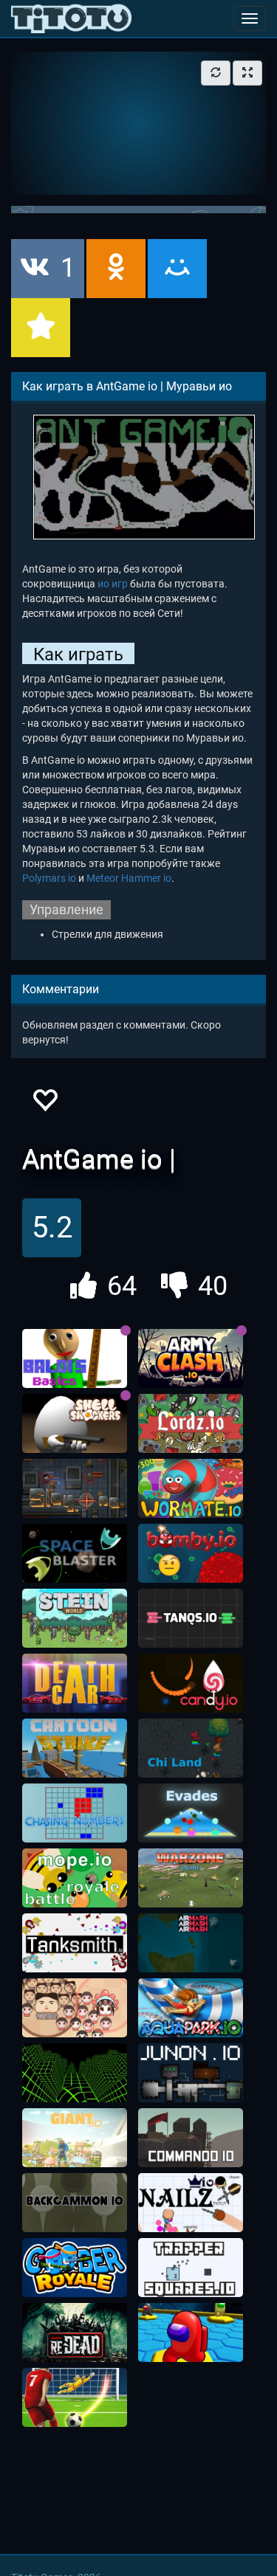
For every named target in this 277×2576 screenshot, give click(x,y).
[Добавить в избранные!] (44, 1104)
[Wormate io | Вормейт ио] (191, 1488)
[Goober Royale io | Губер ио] (75, 2268)
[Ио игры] (71, 18)
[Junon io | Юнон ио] (191, 2073)
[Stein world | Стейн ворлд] (75, 1618)
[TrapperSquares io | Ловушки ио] (191, 2268)
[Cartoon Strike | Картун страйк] (75, 1748)
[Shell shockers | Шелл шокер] (75, 1423)
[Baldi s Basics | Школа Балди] (75, 1358)
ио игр (113, 584)
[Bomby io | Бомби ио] (191, 1553)
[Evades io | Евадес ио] (191, 1813)
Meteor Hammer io (129, 878)
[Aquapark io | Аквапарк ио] (191, 2008)
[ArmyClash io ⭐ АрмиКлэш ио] (191, 1358)
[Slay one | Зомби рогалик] (75, 1488)
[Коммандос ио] (191, 2138)
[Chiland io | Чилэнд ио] (191, 1748)
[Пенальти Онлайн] (75, 2397)
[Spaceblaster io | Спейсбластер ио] (75, 1553)
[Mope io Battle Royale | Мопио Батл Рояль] (75, 1878)
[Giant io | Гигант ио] (75, 2138)
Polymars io (49, 878)
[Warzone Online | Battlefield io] (191, 1878)
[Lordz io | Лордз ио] (191, 1423)
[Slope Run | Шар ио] (75, 2073)
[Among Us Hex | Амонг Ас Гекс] (191, 2332)
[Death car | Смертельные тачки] (75, 1683)
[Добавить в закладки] (41, 328)
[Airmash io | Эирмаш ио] (191, 1943)
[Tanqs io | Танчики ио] (191, 1618)
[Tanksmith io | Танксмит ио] (75, 1943)
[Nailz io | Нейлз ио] (191, 2203)
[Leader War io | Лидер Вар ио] (75, 2008)
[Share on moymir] (177, 269)
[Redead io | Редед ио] (75, 2332)
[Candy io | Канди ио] (191, 1683)
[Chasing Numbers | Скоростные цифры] (75, 1813)
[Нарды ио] (75, 2203)
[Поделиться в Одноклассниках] (116, 269)
